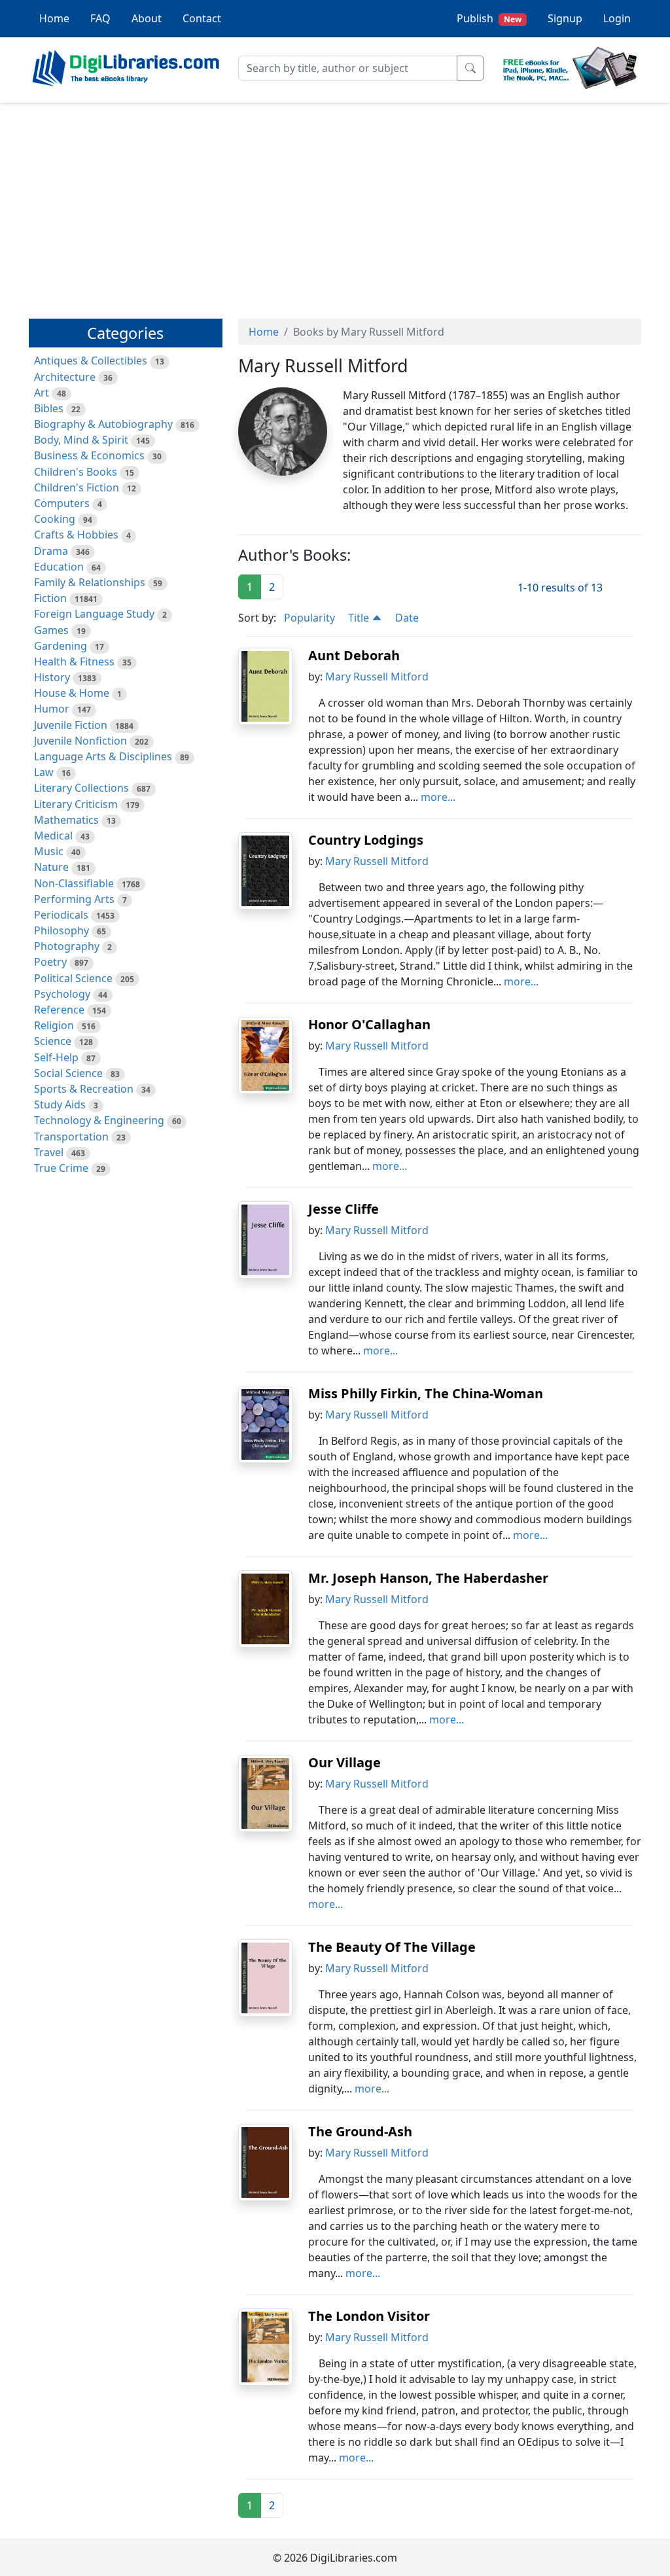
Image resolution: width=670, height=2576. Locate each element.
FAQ (100, 18)
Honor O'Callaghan (369, 1024)
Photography (67, 946)
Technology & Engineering (99, 1120)
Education (59, 567)
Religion (54, 1025)
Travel (49, 1152)
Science (53, 1041)
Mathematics (66, 820)
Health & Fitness (74, 662)
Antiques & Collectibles (91, 361)
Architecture (65, 377)
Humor (52, 709)
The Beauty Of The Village (392, 1947)
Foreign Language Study (94, 614)
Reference (59, 1010)
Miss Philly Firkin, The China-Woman (426, 1393)
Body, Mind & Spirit (81, 440)
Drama (51, 551)
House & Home (72, 693)
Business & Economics (89, 455)
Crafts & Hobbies (76, 535)
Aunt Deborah (354, 655)
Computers (62, 503)
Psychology (62, 994)
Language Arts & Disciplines (103, 756)
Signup (565, 18)
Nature (51, 867)
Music (49, 851)
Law (44, 772)
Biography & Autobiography (103, 424)
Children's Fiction (77, 487)
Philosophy (62, 930)
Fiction (50, 598)
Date (407, 618)
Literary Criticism (76, 804)
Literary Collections (81, 788)
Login (617, 18)
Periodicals (61, 915)
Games (51, 630)
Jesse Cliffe (344, 1209)
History (52, 677)
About (147, 18)
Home (54, 18)
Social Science (68, 1073)
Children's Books (76, 472)
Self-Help (56, 1057)
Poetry (50, 962)
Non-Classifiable (74, 883)
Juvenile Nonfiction (80, 741)
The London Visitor (369, 2316)
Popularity (309, 618)
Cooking (55, 519)
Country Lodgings (366, 840)
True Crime (61, 1168)
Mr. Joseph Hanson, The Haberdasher (428, 1578)
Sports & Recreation (84, 1089)
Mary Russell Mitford (377, 677)
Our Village (344, 1762)
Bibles (49, 408)
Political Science (73, 978)
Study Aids (60, 1104)
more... (438, 797)
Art (42, 393)
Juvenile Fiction (71, 725)
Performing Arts (74, 899)
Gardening (61, 646)
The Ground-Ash (360, 2131)
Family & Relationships (90, 582)
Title (360, 618)
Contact (202, 18)
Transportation (71, 1137)
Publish (489, 18)
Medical (53, 836)
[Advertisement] (335, 205)
